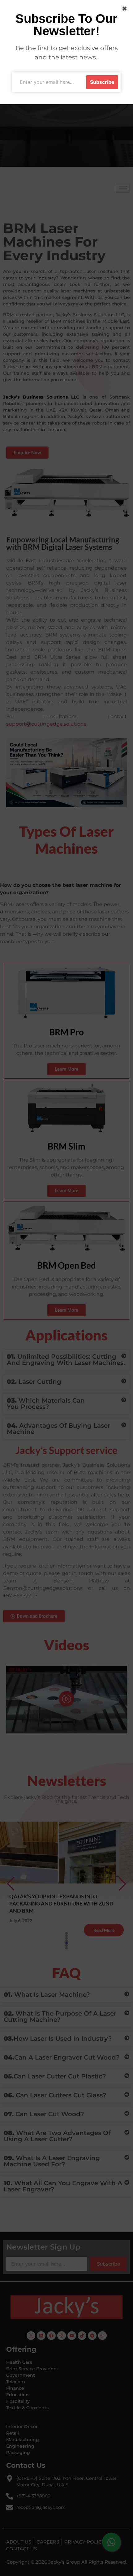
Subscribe (102, 82)
